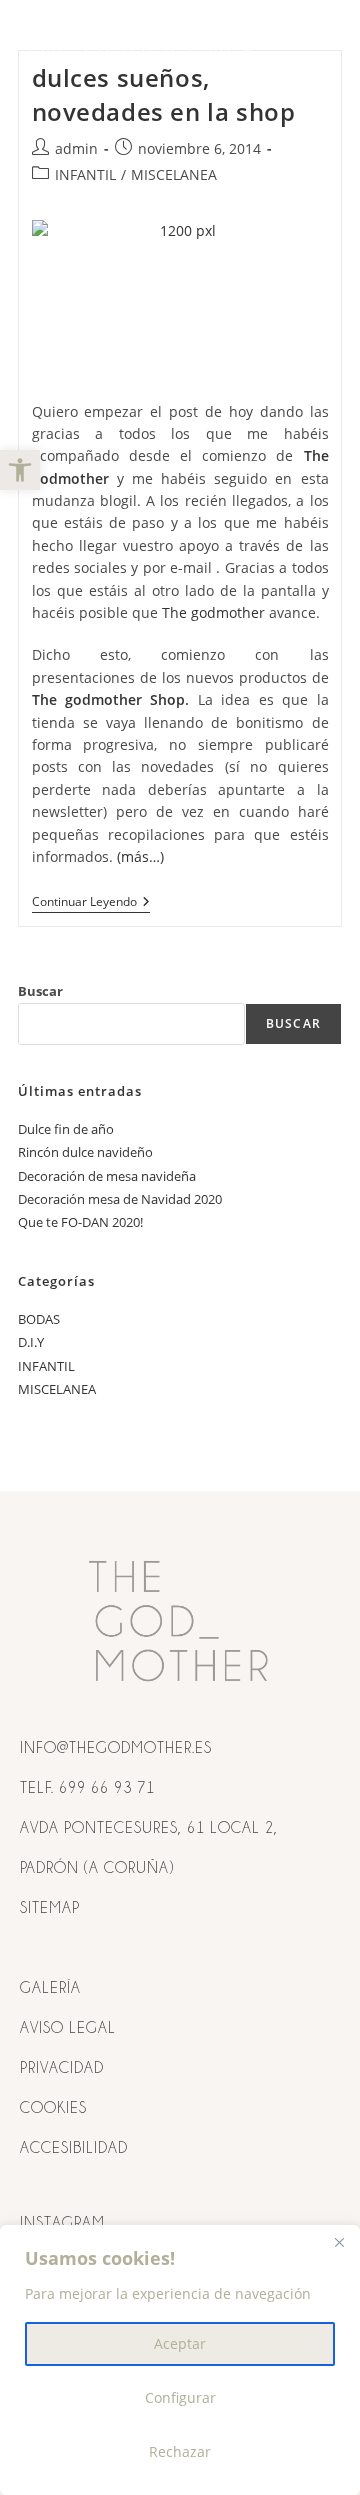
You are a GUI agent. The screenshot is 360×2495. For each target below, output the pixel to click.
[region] (180, 2360)
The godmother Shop (109, 699)
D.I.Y (31, 1342)
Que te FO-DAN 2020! (80, 1222)
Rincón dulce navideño (85, 1152)
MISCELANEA (174, 174)
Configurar (180, 2397)
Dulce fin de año (66, 1129)
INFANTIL (85, 174)
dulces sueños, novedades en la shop (164, 94)
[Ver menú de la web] (323, 47)
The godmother (213, 612)
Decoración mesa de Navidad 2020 (120, 1199)
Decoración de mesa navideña (107, 1176)
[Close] (339, 2242)
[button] (20, 470)
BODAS (39, 1319)
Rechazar (180, 2451)
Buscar (40, 991)
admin (76, 148)
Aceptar (180, 2343)
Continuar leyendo (91, 902)
